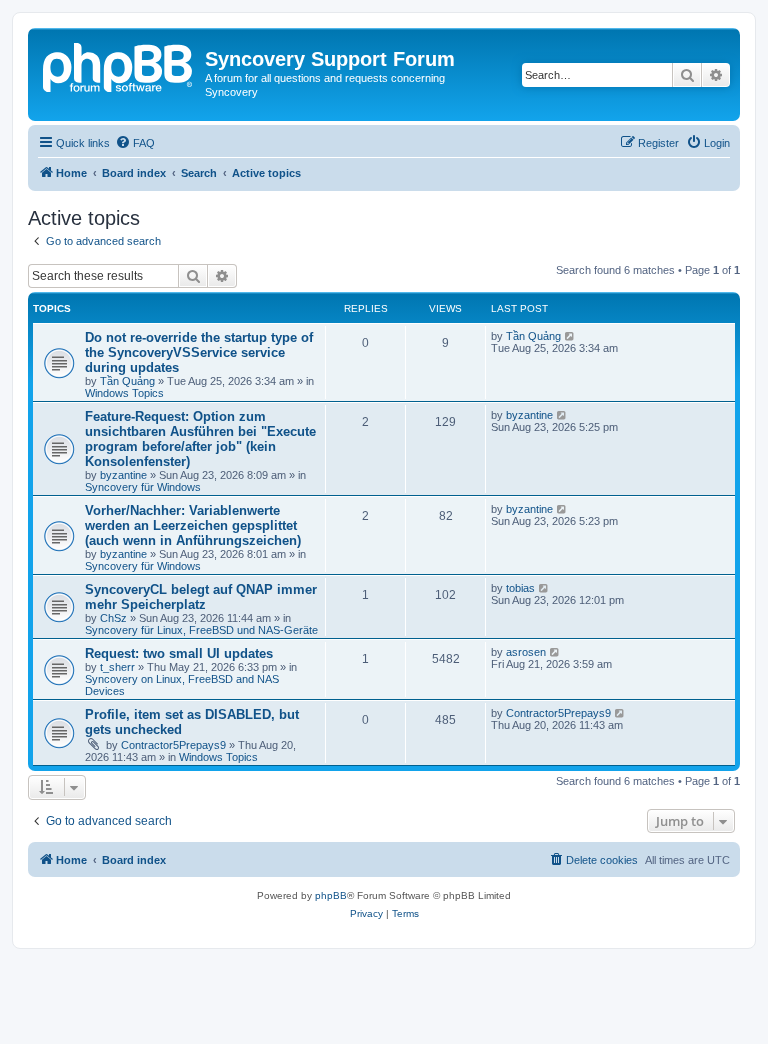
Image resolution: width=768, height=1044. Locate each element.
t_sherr (117, 667)
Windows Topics (124, 393)
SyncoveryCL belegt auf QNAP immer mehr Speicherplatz (201, 597)
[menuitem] (135, 143)
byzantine (123, 475)
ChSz (113, 618)
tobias (520, 588)
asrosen (526, 652)
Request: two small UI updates (179, 653)
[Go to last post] (570, 336)
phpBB (331, 895)
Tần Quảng (127, 381)
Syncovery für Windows (143, 487)
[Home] (119, 65)
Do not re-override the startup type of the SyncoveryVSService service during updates (199, 352)
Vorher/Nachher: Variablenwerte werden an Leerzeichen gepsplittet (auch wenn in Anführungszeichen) (193, 525)
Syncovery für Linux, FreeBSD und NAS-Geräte (201, 630)
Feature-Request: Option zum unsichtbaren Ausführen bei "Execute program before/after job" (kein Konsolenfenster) (200, 439)
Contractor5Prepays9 (173, 745)
